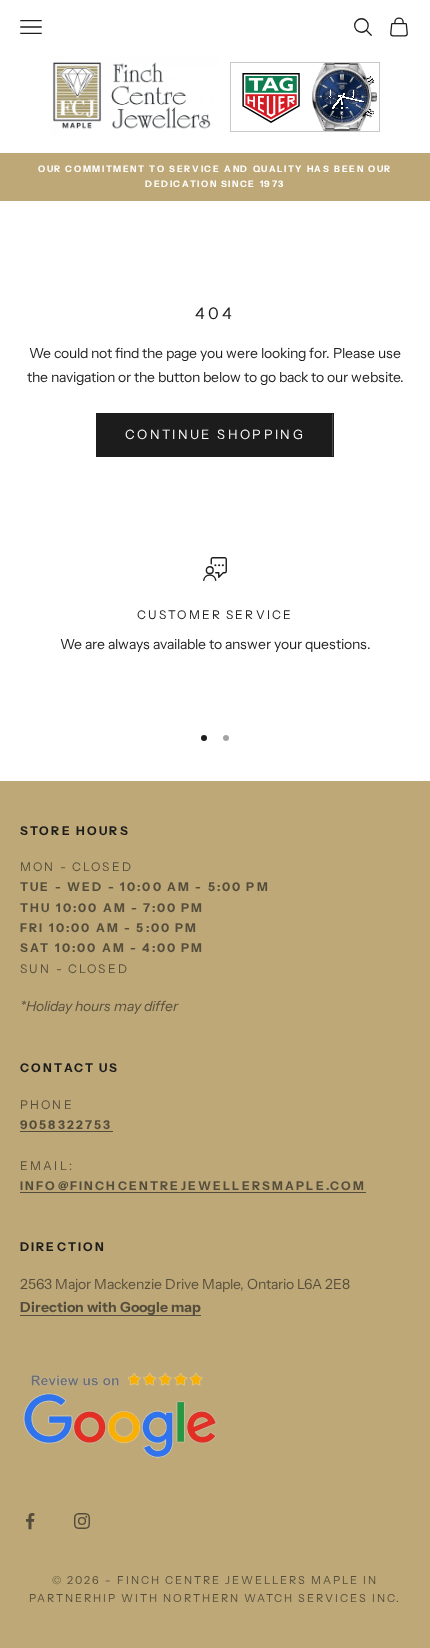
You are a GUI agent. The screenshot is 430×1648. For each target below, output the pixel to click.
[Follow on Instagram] (82, 1521)
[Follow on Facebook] (30, 1521)
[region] (215, 630)
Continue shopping (215, 434)
